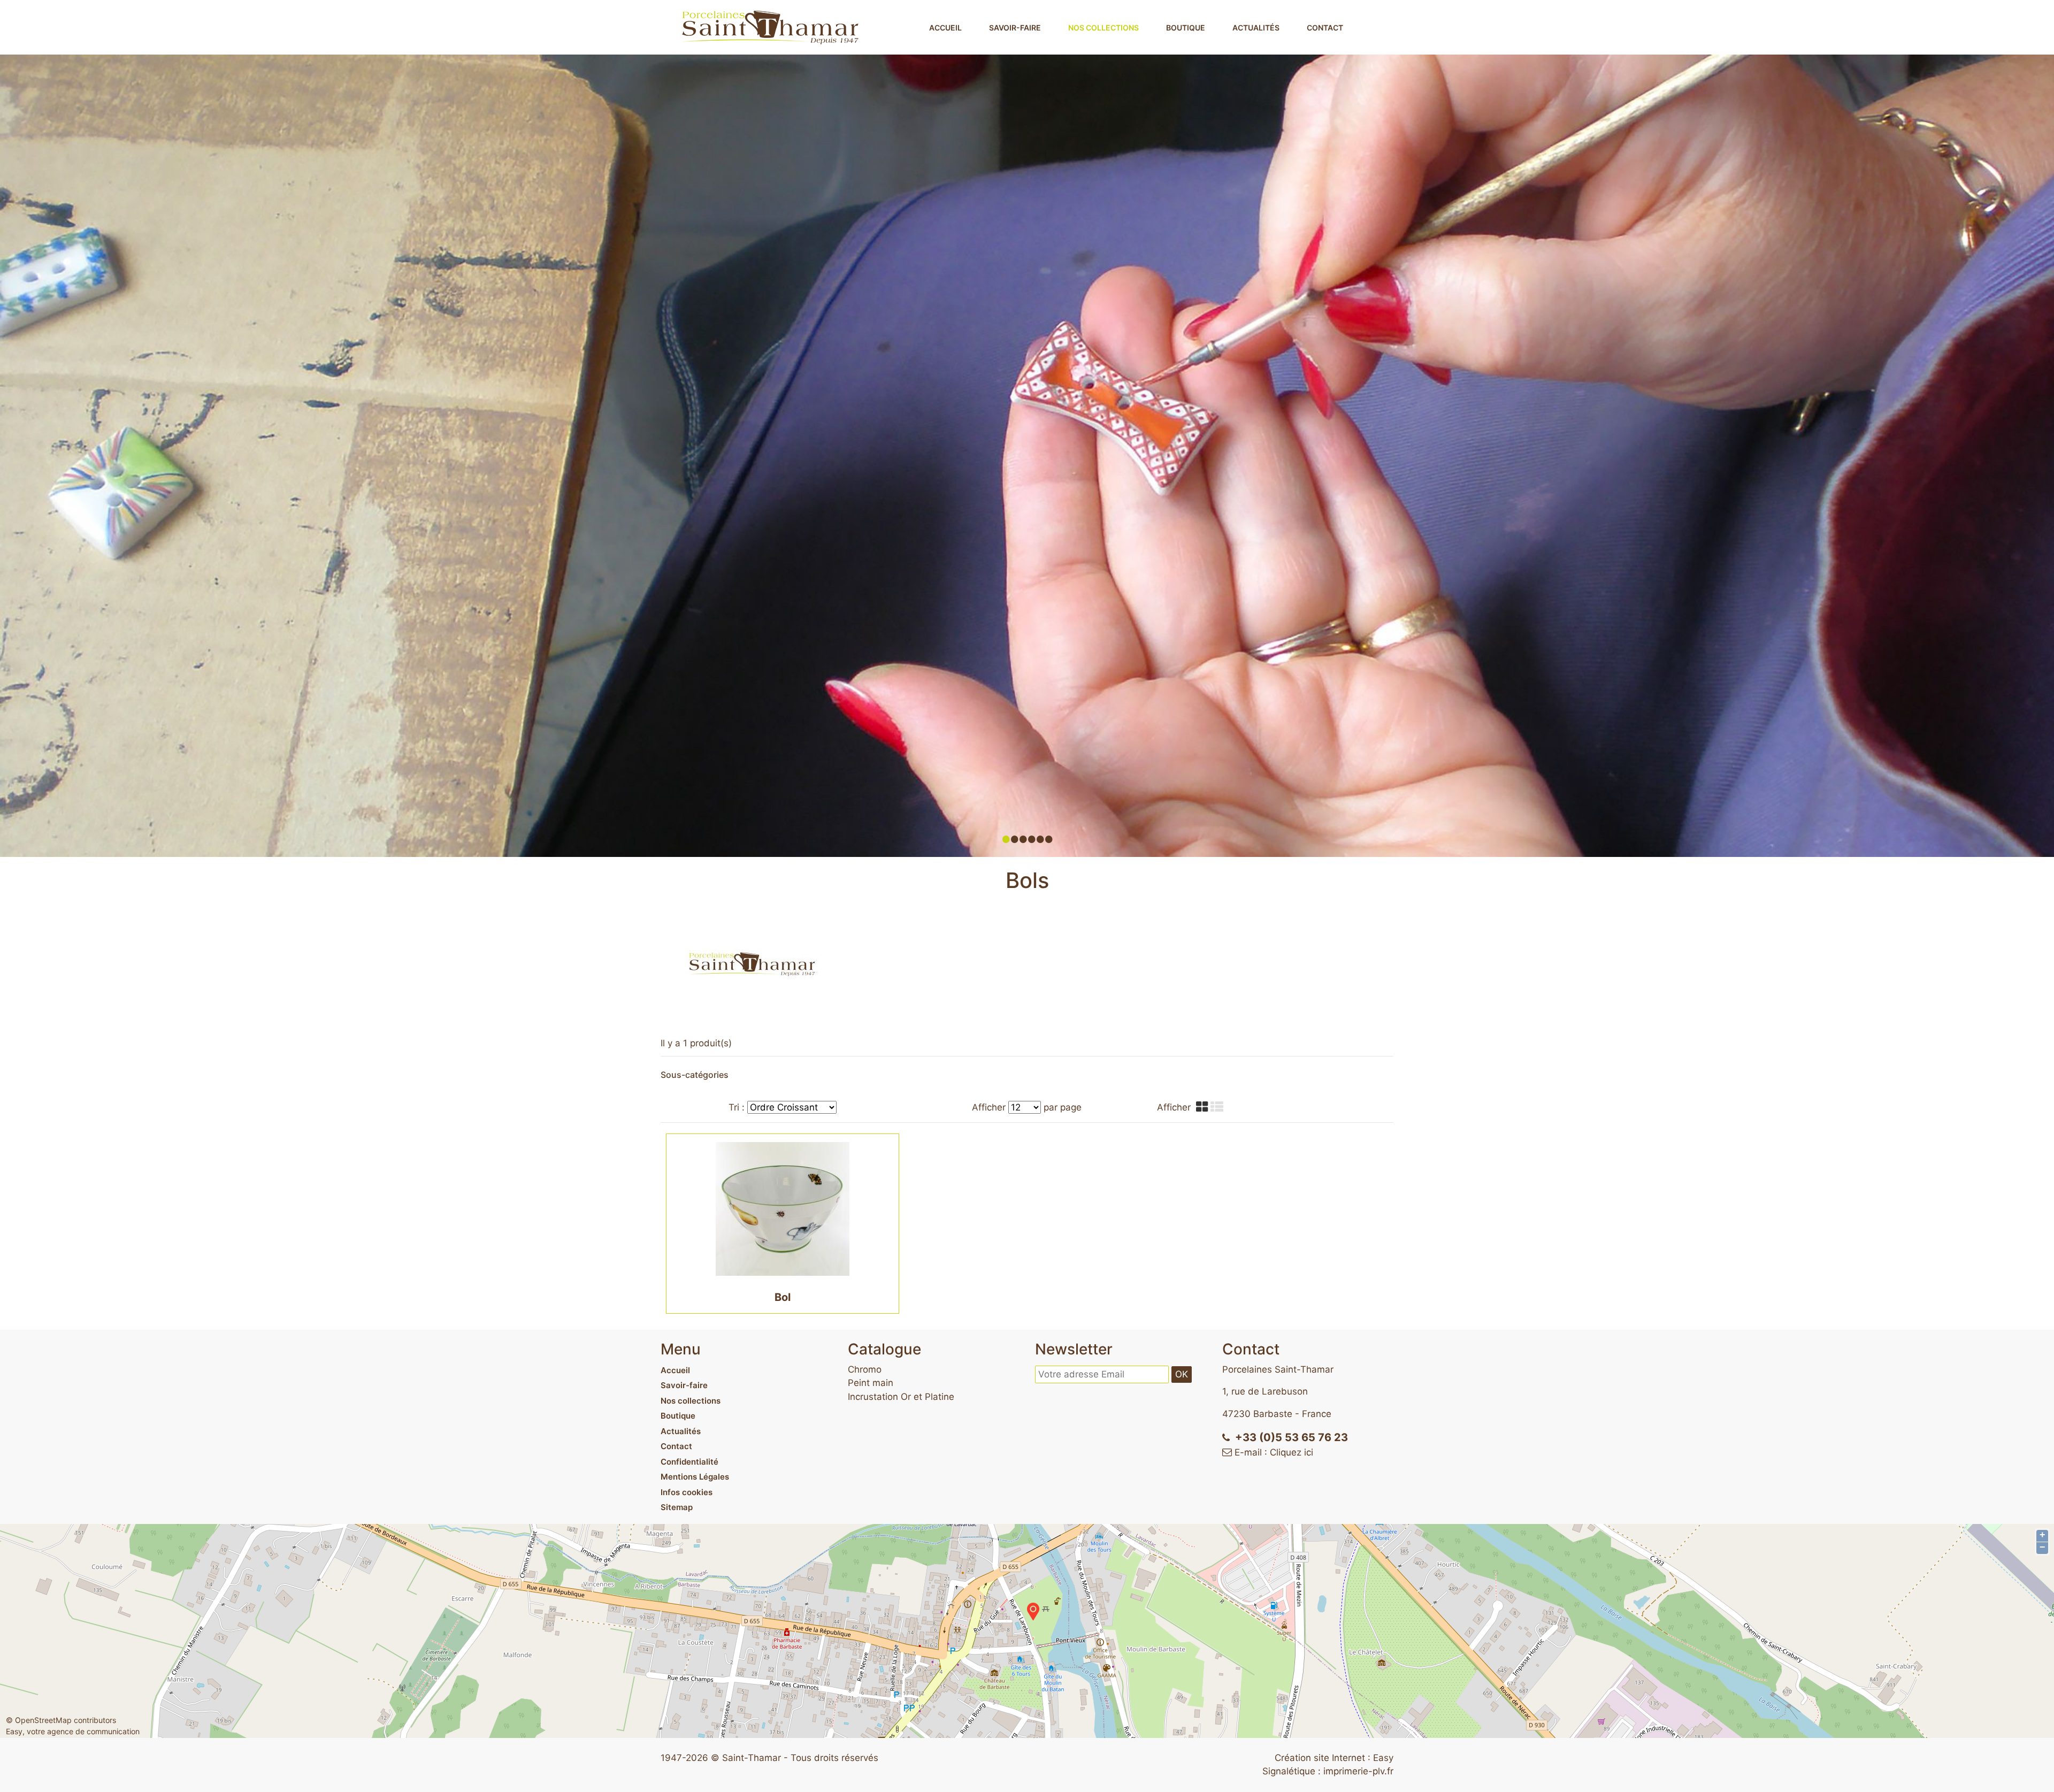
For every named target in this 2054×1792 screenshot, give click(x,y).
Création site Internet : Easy (1334, 1758)
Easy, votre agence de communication (73, 1731)
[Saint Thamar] (770, 27)
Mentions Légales (695, 1477)
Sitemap (677, 1507)
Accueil (945, 28)
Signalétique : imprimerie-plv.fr (1328, 1771)
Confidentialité (689, 1462)
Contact (1325, 28)
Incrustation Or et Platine (901, 1397)
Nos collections (1103, 28)
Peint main (871, 1383)
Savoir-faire (1015, 28)
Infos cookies (687, 1492)
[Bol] (783, 1208)
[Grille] (1203, 1107)
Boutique (1186, 28)
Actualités (1256, 28)
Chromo (865, 1369)
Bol (783, 1297)
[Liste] (1218, 1107)
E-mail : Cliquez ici (1274, 1452)
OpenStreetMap (43, 1720)
